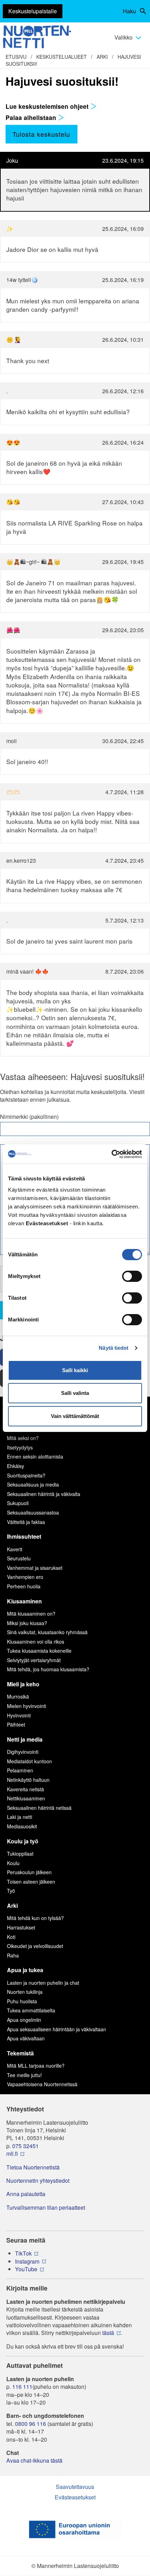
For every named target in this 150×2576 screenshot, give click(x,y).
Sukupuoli (18, 1503)
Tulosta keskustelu (41, 134)
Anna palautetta (26, 2194)
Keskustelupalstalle (33, 11)
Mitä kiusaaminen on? (31, 1614)
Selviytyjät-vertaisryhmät (34, 1660)
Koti (11, 1937)
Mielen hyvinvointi (27, 1706)
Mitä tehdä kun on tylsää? (35, 1918)
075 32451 (25, 2146)
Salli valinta (75, 1393)
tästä (108, 2333)
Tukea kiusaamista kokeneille (39, 1651)
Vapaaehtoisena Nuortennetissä (42, 2084)
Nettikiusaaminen (26, 1798)
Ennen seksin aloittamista (35, 1456)
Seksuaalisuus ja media (33, 1484)
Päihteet (16, 1724)
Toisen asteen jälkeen (31, 1882)
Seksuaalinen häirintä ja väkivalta (44, 1494)
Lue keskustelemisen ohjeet (48, 106)
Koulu (13, 1863)
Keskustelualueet (62, 57)
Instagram (27, 2261)
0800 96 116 (31, 2424)
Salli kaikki (75, 1370)
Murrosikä (18, 1696)
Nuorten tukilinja (25, 1992)
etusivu (16, 57)
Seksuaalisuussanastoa (33, 1512)
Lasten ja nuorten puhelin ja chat (43, 1983)
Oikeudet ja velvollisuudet (35, 1946)
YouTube (26, 2269)
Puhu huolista (22, 2001)
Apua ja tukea (25, 1970)
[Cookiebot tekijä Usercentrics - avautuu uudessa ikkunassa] (111, 1154)
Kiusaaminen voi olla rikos (36, 1642)
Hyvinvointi (19, 1715)
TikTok (23, 2253)
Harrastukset (21, 1927)
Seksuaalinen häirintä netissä (39, 1808)
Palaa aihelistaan (32, 118)
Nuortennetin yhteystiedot (38, 2181)
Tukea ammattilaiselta (31, 2010)
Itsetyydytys (20, 1447)
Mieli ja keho (23, 1684)
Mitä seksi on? (23, 1438)
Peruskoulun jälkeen (29, 1872)
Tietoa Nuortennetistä (33, 2167)
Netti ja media (25, 1739)
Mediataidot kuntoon (29, 1761)
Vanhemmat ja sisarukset (35, 1568)
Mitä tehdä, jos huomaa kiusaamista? (48, 1669)
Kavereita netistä (25, 1789)
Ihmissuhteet (24, 1536)
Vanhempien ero (25, 1577)
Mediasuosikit (22, 1826)
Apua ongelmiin (24, 2020)
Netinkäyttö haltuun (28, 1780)
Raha (13, 1955)
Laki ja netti (20, 1817)
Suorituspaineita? (26, 1475)
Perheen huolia (24, 1586)
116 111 (22, 2387)
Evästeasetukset (75, 2497)
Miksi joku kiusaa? (27, 1623)
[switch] (132, 1276)
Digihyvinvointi (23, 1752)
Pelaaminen (20, 1770)
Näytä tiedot (114, 1348)
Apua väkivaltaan (26, 2038)
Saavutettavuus (75, 2487)
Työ (11, 1891)
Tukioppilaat (20, 1854)
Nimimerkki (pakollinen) (29, 1117)
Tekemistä (20, 2053)
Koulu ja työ (23, 1841)
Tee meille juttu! (24, 2075)
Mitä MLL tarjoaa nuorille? (36, 2066)
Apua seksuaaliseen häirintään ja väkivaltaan (57, 2029)
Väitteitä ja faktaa (26, 1522)
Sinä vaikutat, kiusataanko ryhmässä (47, 1632)
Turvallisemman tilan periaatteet (46, 2208)
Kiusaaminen (24, 1601)
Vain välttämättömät (75, 1416)
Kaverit (15, 1549)
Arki (102, 57)
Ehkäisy (16, 1466)
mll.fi (12, 2154)
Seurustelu (19, 1558)
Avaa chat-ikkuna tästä (34, 2461)
